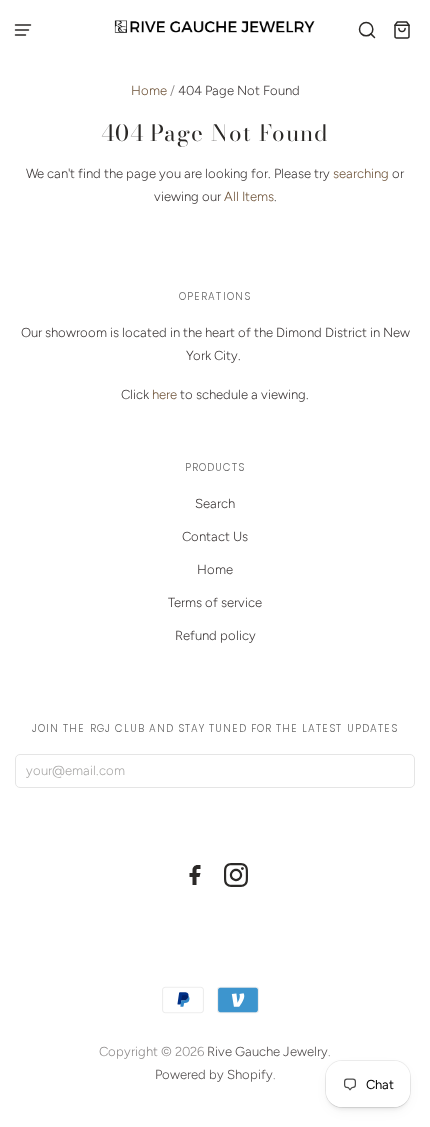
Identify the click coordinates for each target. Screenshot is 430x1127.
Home (149, 90)
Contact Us (215, 536)
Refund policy (215, 635)
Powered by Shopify (214, 1074)
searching (361, 173)
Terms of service (215, 602)
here (164, 394)
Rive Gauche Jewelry (267, 1051)
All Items (249, 196)
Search (215, 503)
